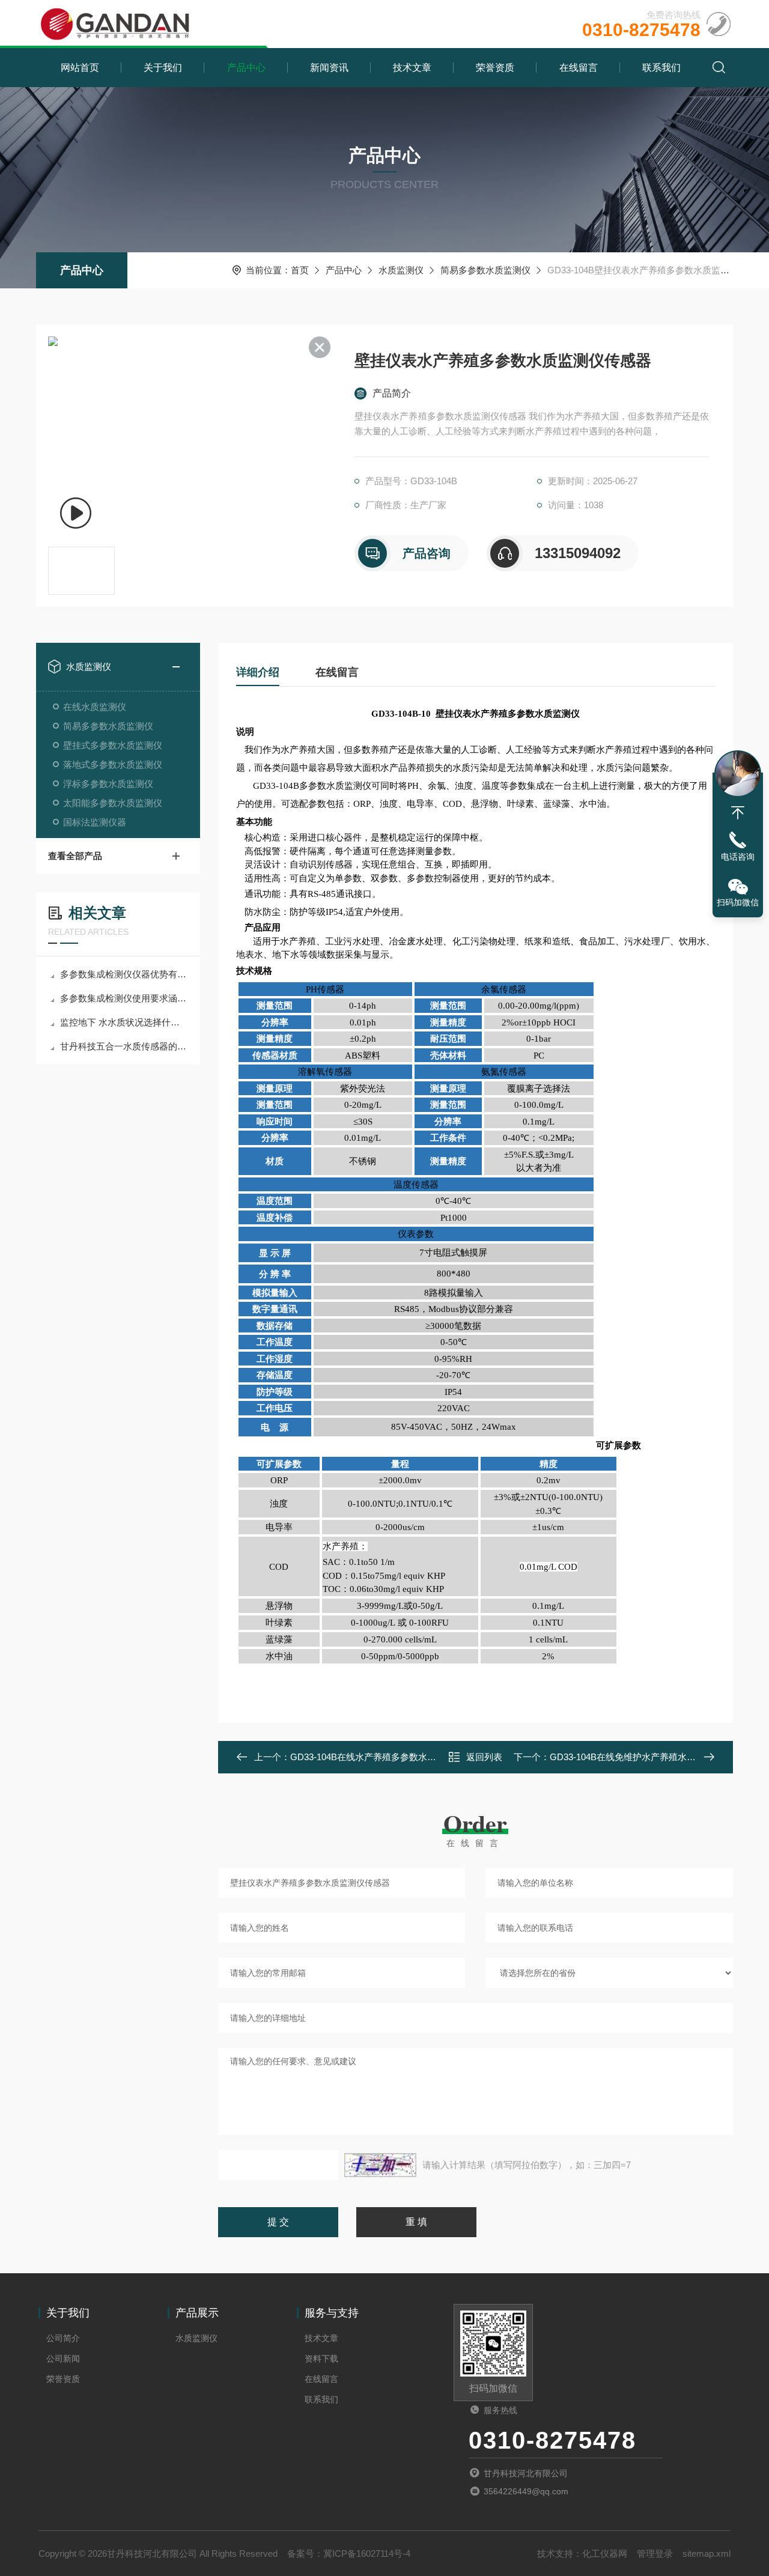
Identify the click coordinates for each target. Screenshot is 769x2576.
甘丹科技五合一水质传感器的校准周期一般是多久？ (124, 1046)
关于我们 (163, 68)
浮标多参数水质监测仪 (108, 784)
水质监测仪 (401, 270)
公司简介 (63, 2338)
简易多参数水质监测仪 (485, 270)
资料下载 (321, 2359)
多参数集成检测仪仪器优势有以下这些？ (124, 974)
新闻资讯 (329, 68)
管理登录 (655, 2553)
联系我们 (661, 68)
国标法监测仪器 (95, 822)
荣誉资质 (495, 68)
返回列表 (484, 1757)
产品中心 (246, 68)
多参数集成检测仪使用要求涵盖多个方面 (124, 998)
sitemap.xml (707, 2553)
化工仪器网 (605, 2553)
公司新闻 (63, 2359)
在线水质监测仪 (95, 707)
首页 (300, 270)
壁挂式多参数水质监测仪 (113, 745)
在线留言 (579, 68)
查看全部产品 (75, 856)
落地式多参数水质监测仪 (113, 764)
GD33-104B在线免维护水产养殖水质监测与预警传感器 (659, 1757)
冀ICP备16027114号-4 (367, 2553)
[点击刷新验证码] (380, 2165)
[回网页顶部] (738, 813)
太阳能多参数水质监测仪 (113, 803)
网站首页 (80, 68)
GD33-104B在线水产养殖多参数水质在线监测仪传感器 (399, 1757)
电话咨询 (738, 857)
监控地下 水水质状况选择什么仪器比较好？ (124, 1022)
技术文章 (412, 68)
